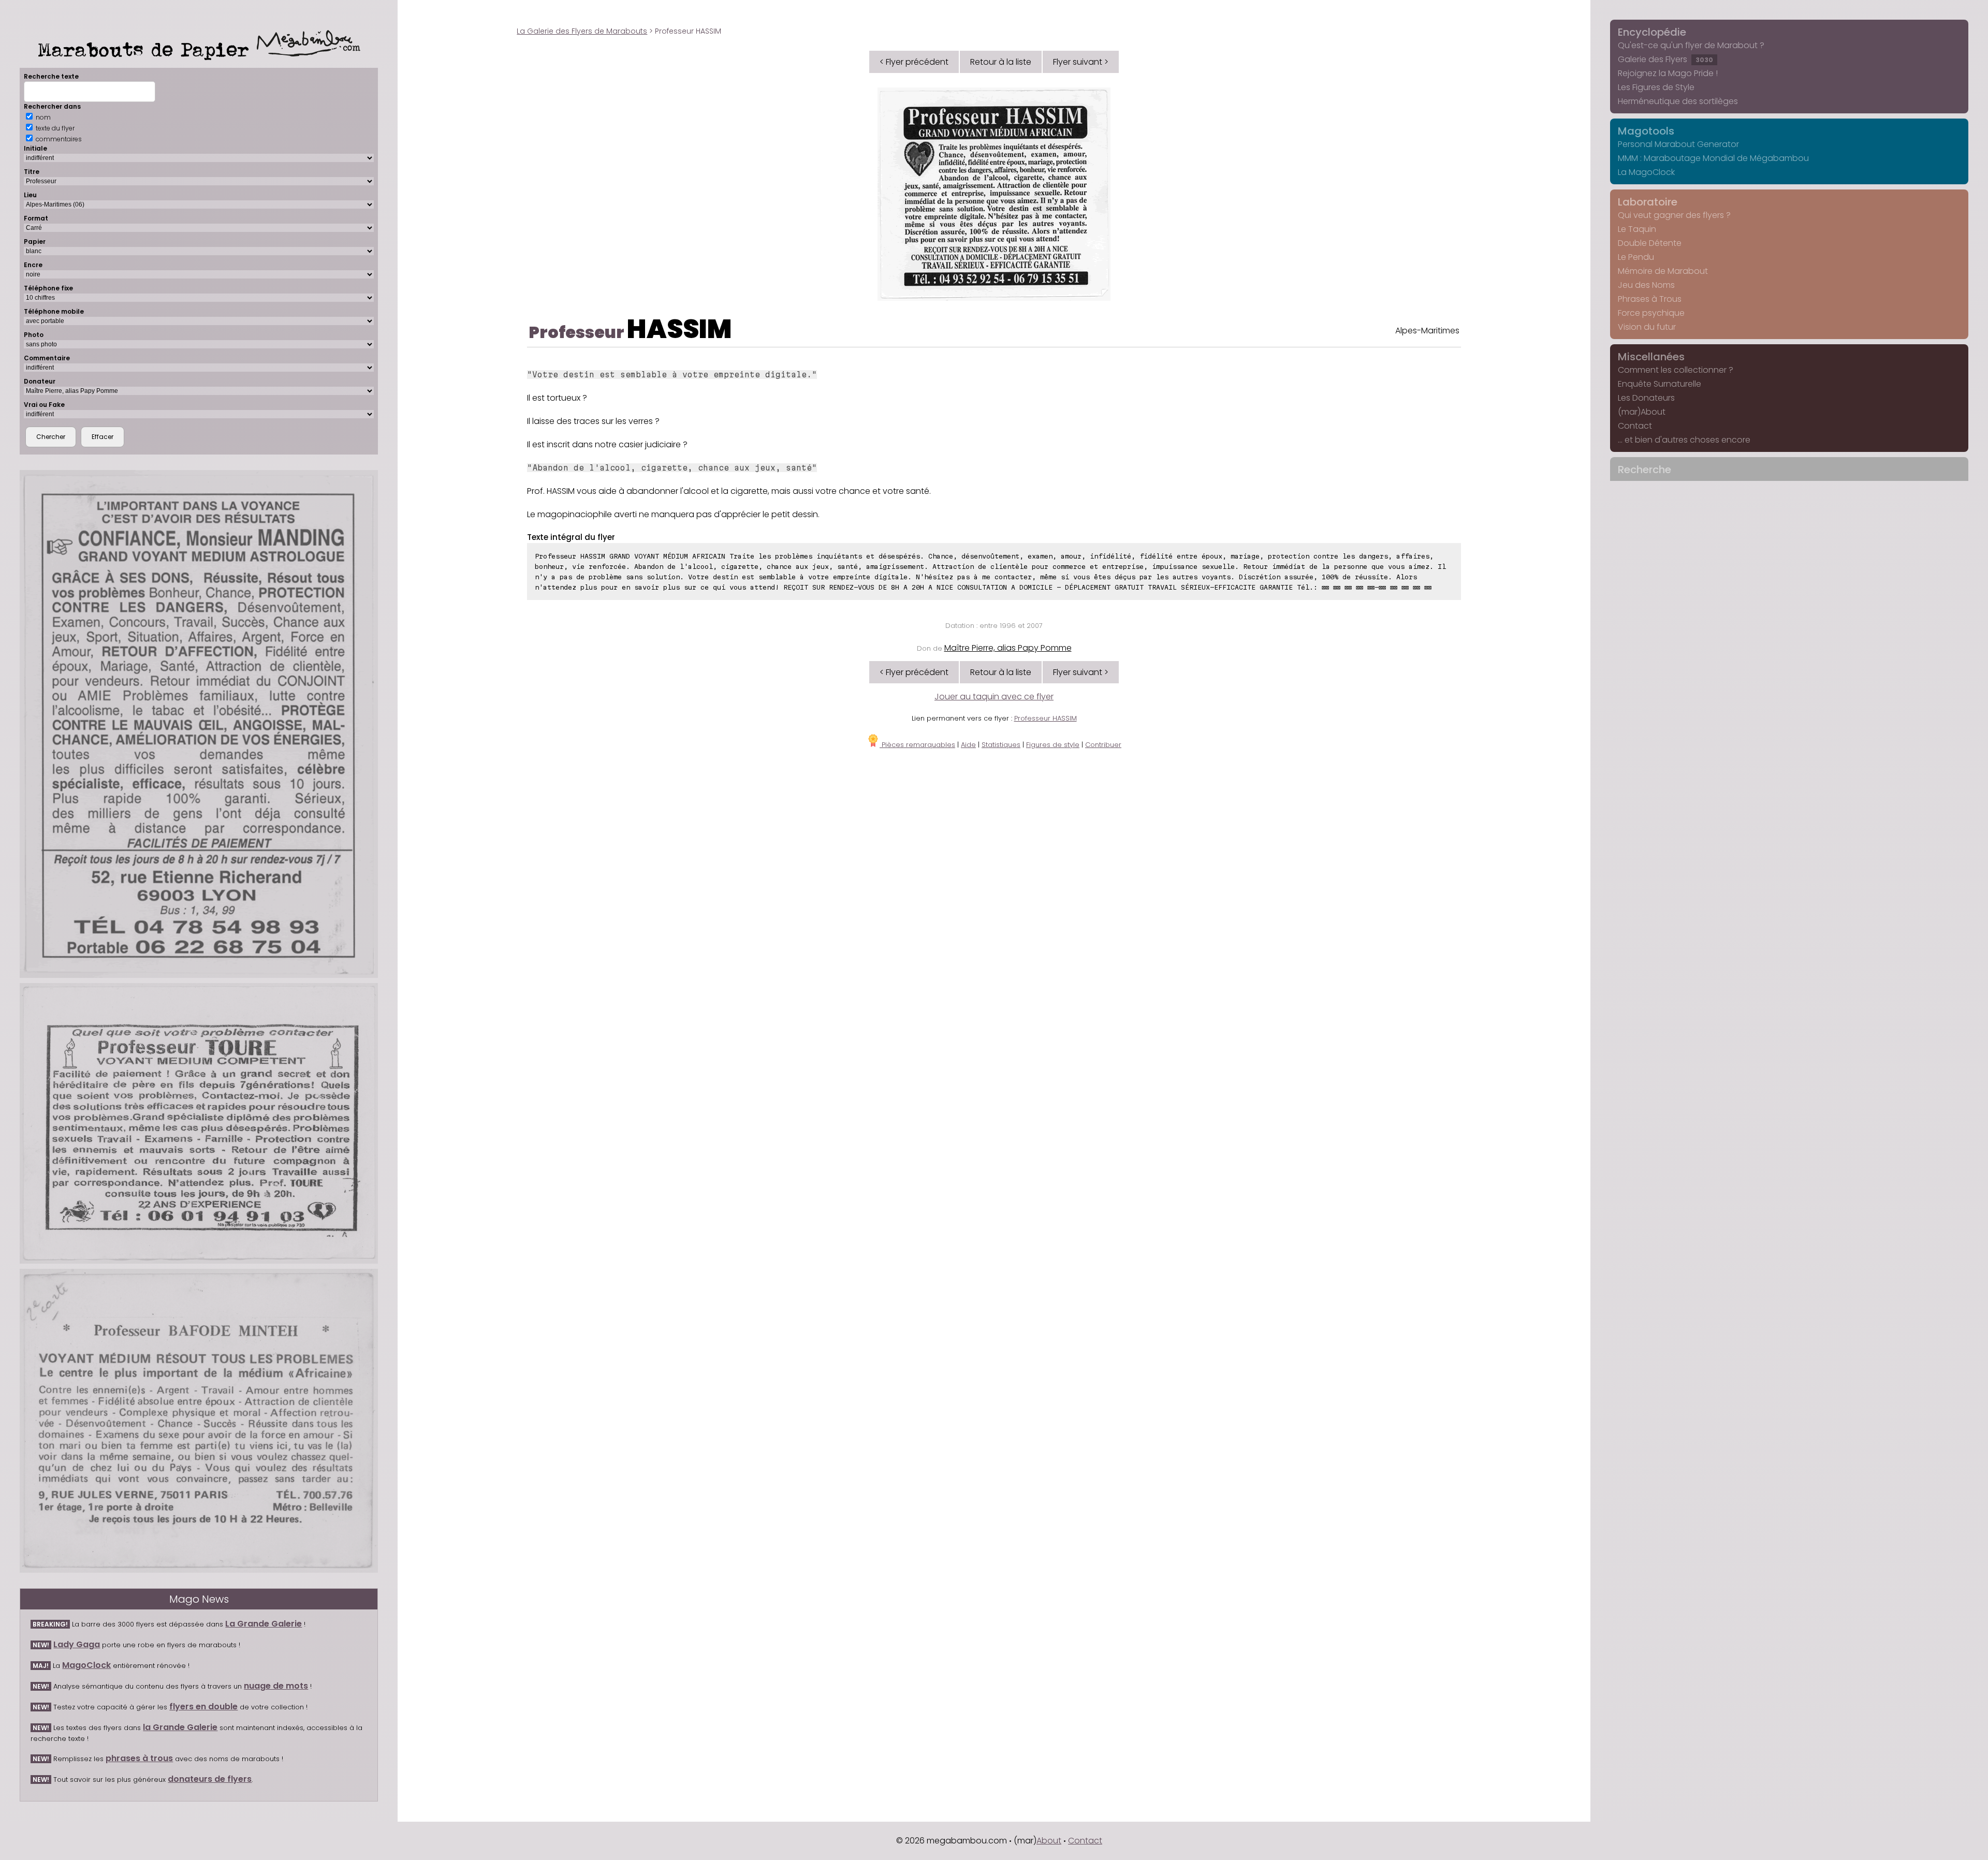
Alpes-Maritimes (1427, 331)
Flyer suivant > (1081, 62)
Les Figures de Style (1656, 87)
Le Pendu (1636, 257)
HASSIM (679, 329)
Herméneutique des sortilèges (1678, 101)
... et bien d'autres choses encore (1684, 440)
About (1049, 1841)
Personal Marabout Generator (1678, 144)
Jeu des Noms (1646, 285)
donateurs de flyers (210, 1779)
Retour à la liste (1001, 62)
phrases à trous (139, 1758)
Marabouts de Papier (147, 49)
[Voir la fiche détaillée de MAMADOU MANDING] (199, 724)
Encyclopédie (1652, 32)
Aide (968, 745)
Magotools (1646, 131)
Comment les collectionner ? (1676, 370)
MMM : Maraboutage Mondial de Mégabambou (1713, 158)
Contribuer (1103, 745)
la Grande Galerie (180, 1727)
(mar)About (1642, 412)
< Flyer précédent (914, 62)
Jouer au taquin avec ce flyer (994, 697)
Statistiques (1001, 745)
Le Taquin (1637, 229)
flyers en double (203, 1707)
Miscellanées (1651, 357)
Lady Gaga (77, 1644)
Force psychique (1651, 313)
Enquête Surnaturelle (1660, 384)
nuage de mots (276, 1686)
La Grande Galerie (264, 1624)
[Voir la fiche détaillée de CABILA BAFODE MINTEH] (199, 1421)
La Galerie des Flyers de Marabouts (582, 31)
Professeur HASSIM (1046, 718)
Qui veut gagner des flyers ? (1674, 215)
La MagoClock (1646, 172)
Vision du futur (1647, 327)
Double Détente (1650, 243)
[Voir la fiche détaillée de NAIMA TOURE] (199, 1123)
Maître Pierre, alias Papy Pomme (1008, 648)
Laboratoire (1648, 202)
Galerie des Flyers (1665, 59)
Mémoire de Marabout (1663, 271)
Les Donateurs (1646, 398)
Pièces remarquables (917, 745)
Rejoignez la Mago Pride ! (1668, 73)
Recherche (1645, 470)
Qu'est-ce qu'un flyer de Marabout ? (1691, 45)
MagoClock (86, 1665)
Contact (1635, 426)
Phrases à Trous (1650, 299)
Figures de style (1053, 745)
